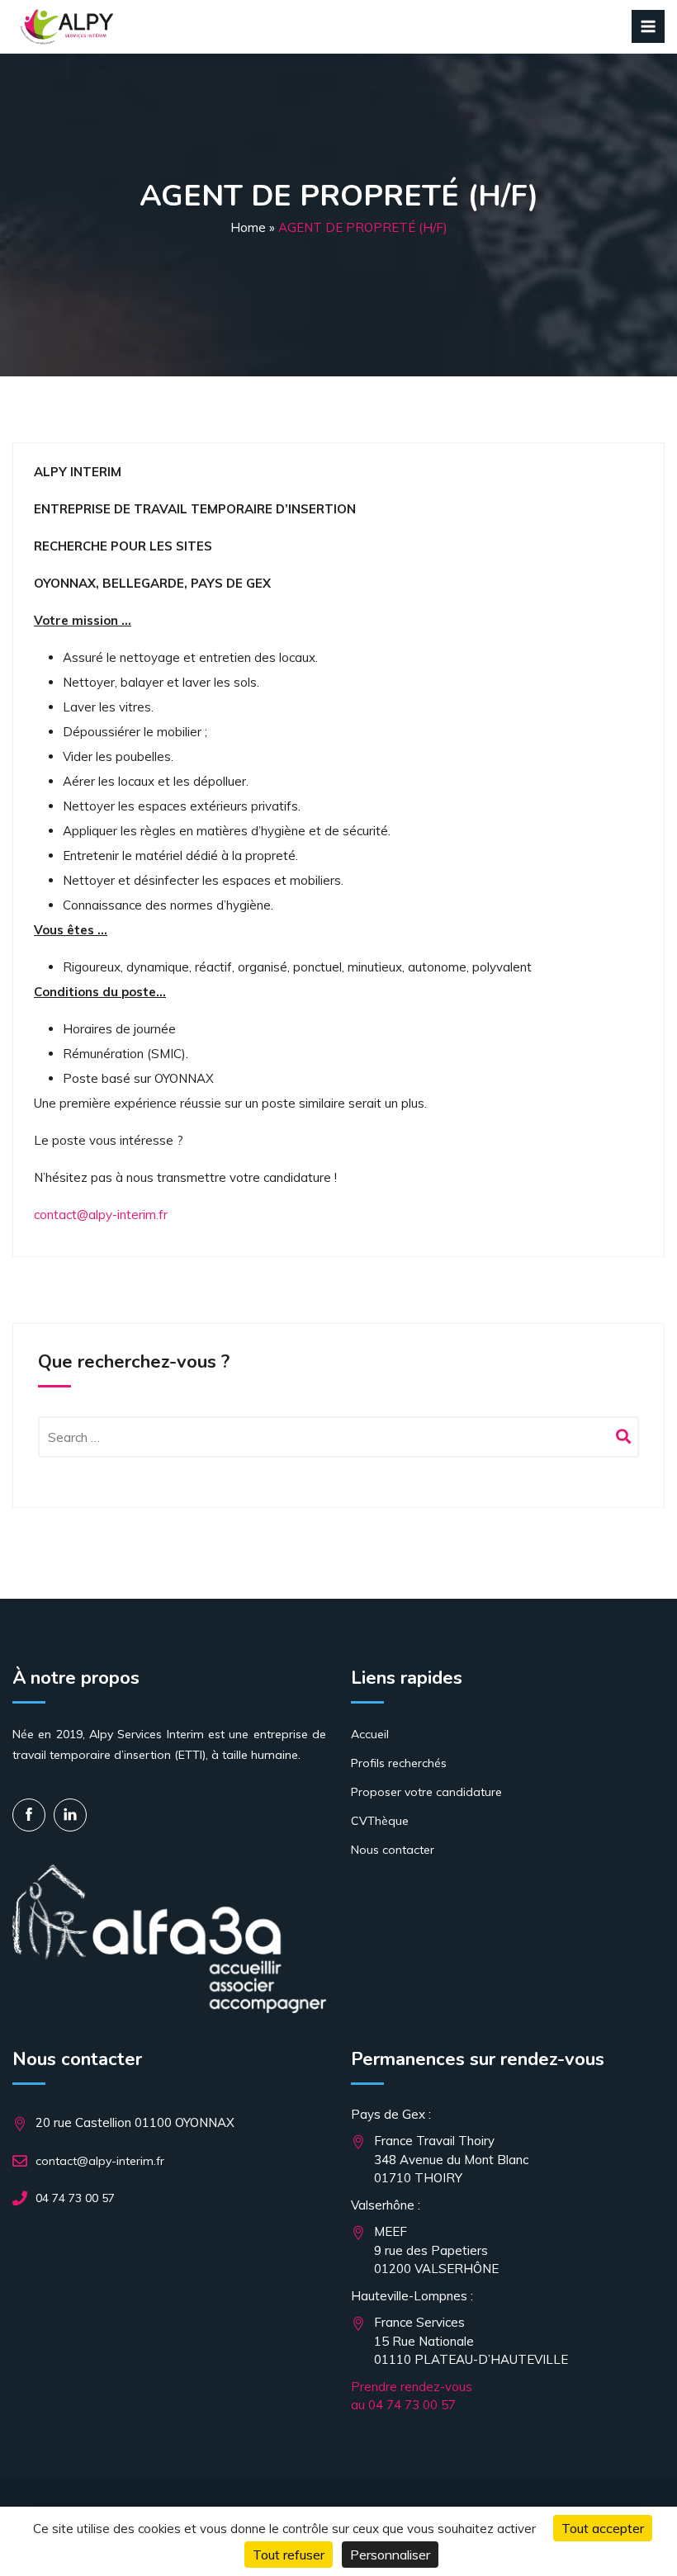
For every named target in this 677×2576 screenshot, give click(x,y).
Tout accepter (603, 2528)
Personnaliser (390, 2555)
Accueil (370, 1734)
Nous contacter (393, 1850)
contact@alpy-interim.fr (101, 1215)
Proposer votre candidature (426, 1792)
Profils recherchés (399, 1763)
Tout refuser (289, 2555)
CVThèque (380, 1821)
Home (248, 227)
